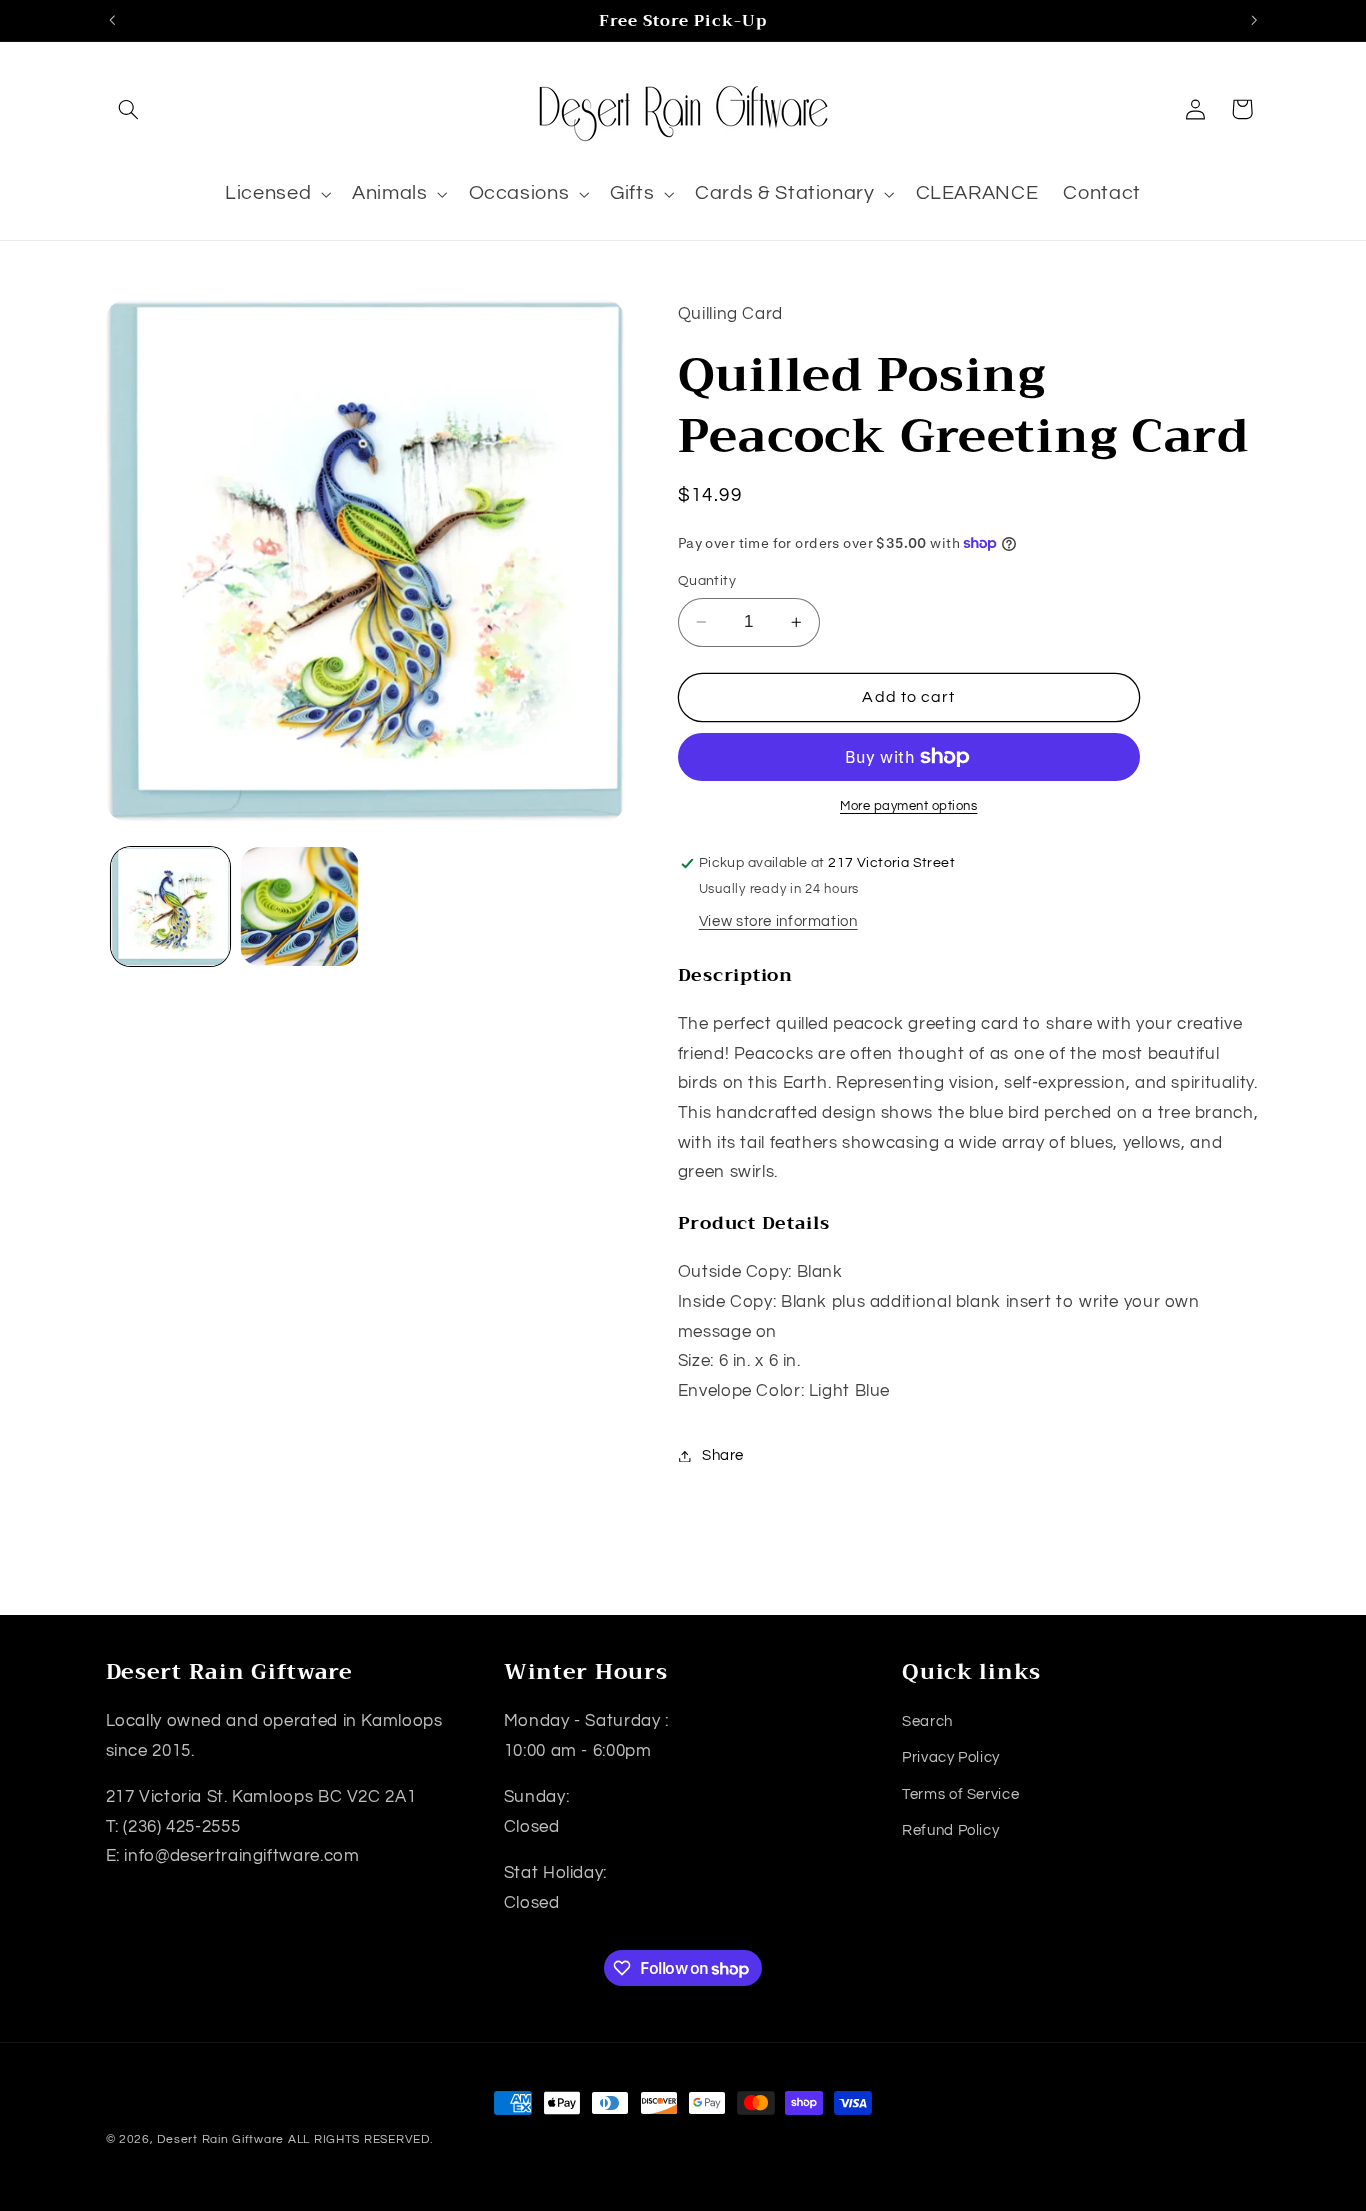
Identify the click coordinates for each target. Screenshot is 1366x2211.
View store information (778, 921)
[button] (129, 109)
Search (927, 1721)
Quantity (707, 581)
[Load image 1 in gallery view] (170, 906)
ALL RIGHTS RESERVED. (360, 2139)
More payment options (909, 806)
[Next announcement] (1254, 20)
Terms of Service (960, 1794)
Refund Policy (950, 1830)
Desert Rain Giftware (220, 2139)
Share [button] (723, 1455)
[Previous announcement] (112, 20)
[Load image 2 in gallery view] (299, 906)
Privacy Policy (951, 1757)
